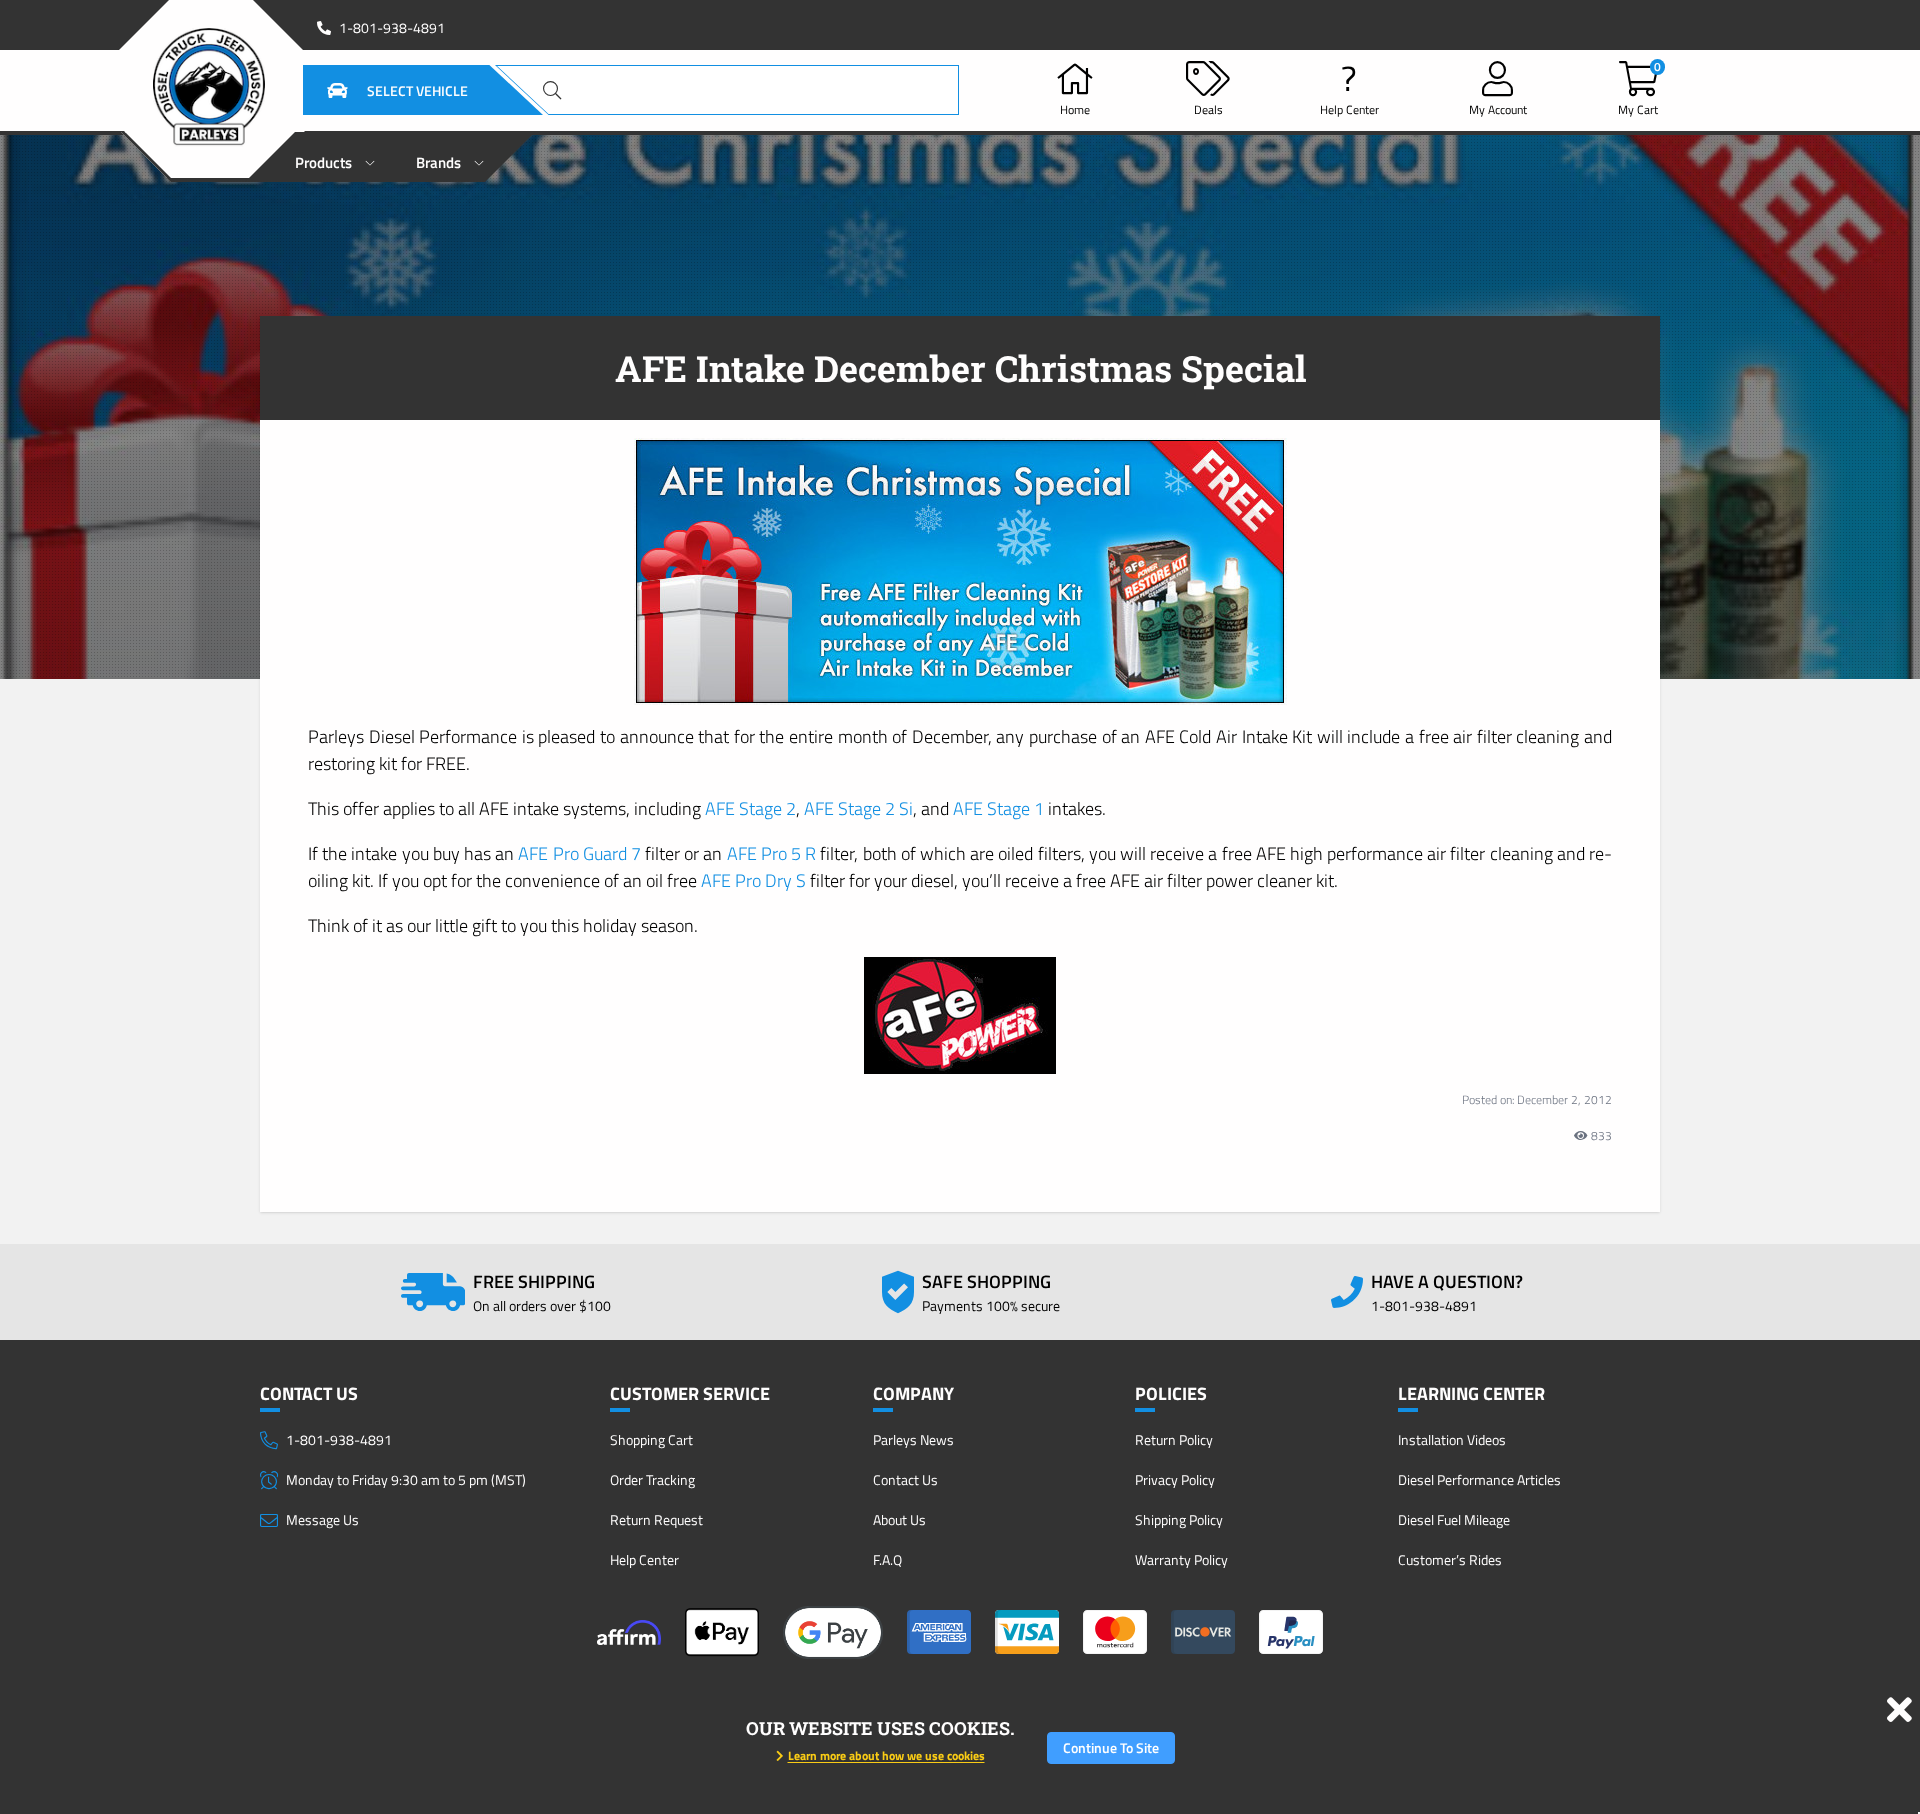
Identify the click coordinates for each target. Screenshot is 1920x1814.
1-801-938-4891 (392, 28)
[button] (373, 90)
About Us (899, 1519)
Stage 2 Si (858, 808)
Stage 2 (750, 808)
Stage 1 (998, 808)
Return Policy (1174, 1439)
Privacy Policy (1175, 1479)
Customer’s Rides (1450, 1559)
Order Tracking (652, 1479)
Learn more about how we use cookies (886, 1755)
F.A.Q (887, 1559)
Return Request (656, 1519)
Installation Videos (1452, 1439)
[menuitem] (335, 157)
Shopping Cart (651, 1439)
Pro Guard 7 (579, 853)
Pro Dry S (753, 880)
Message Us (322, 1519)
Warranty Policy (1181, 1559)
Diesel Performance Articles (1479, 1479)
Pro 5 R (772, 853)
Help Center (644, 1559)
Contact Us (905, 1479)
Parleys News (913, 1439)
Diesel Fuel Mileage (1454, 1519)
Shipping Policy (1179, 1519)
